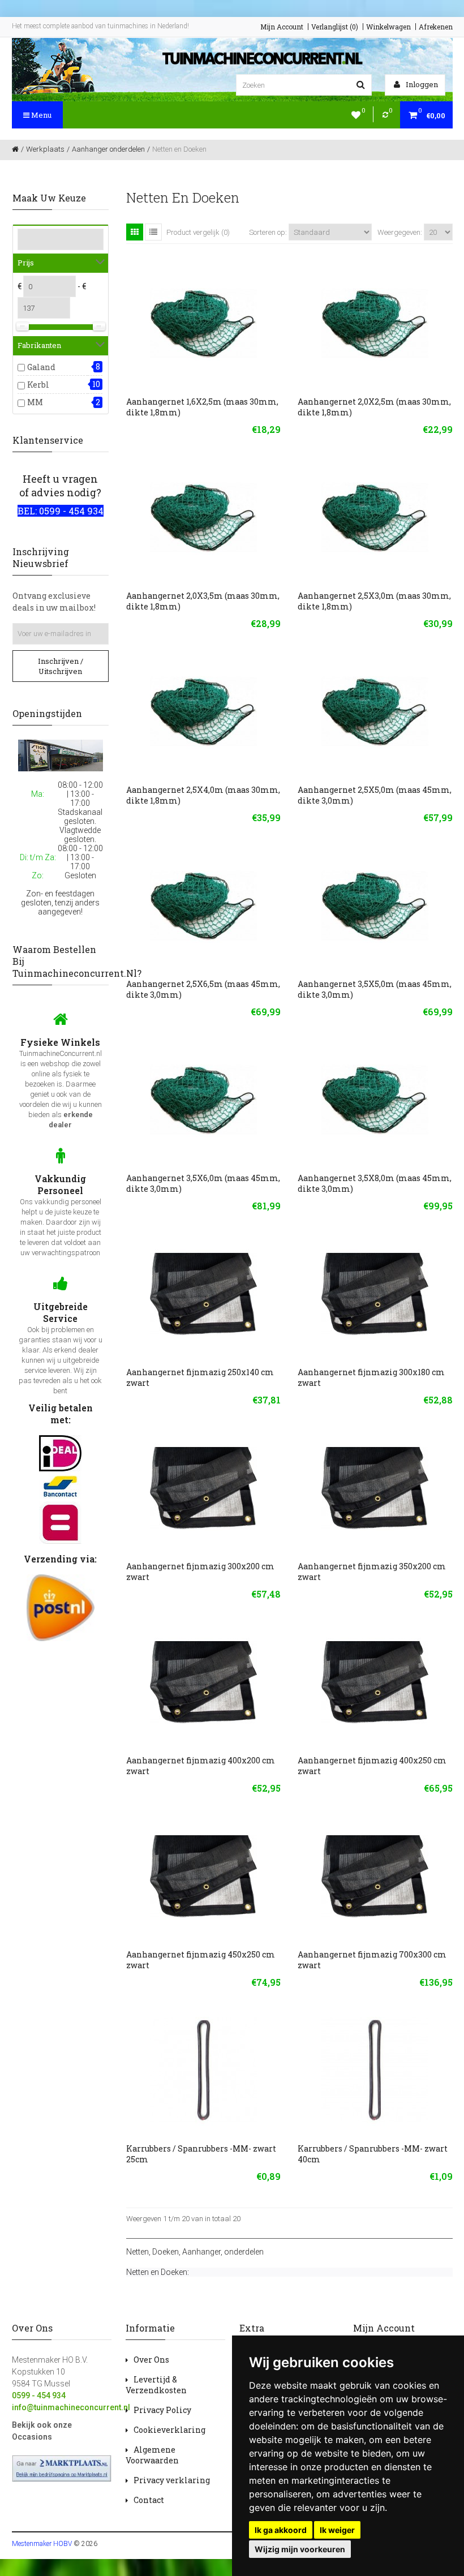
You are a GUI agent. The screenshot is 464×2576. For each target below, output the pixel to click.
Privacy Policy (162, 2410)
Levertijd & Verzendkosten (156, 2385)
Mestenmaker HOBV (42, 2544)
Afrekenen (436, 27)
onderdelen (244, 2252)
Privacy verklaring (172, 2480)
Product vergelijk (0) (198, 232)
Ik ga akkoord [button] (281, 2530)
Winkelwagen (388, 27)
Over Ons (151, 2360)
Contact (149, 2500)
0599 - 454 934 (39, 2395)
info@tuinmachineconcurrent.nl (71, 2407)
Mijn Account (282, 27)
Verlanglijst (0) (335, 27)
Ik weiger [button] (337, 2530)
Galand (41, 367)
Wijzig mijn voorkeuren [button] (300, 2549)
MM (35, 402)
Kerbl (38, 385)
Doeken (166, 2252)
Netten (138, 2252)
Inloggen (421, 84)
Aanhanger (201, 2252)
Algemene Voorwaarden (152, 2455)
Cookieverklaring (169, 2430)
